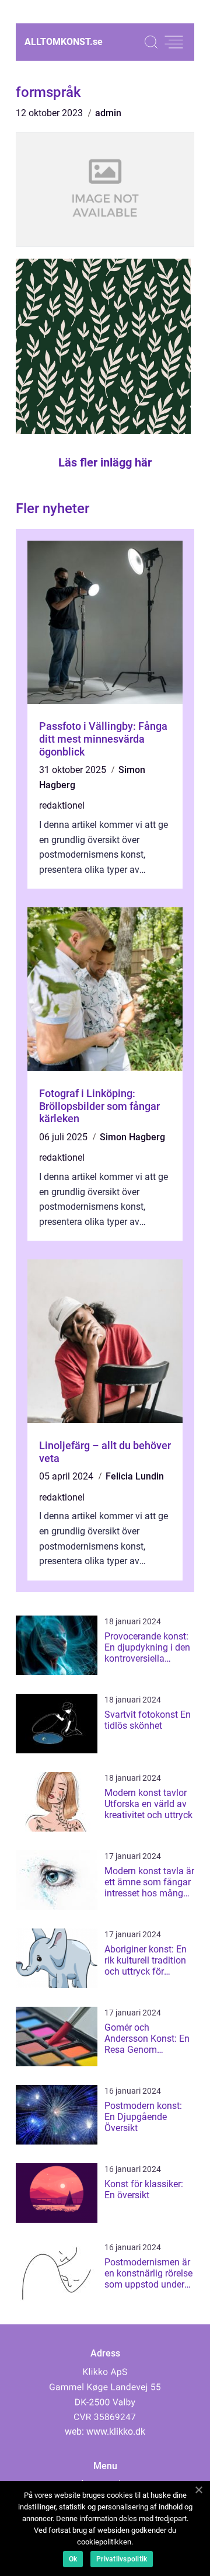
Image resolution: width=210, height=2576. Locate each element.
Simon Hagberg (132, 1137)
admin (108, 113)
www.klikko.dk (116, 2431)
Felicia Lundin (135, 1476)
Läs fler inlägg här (105, 462)
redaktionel (62, 805)
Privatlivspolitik (122, 2559)
